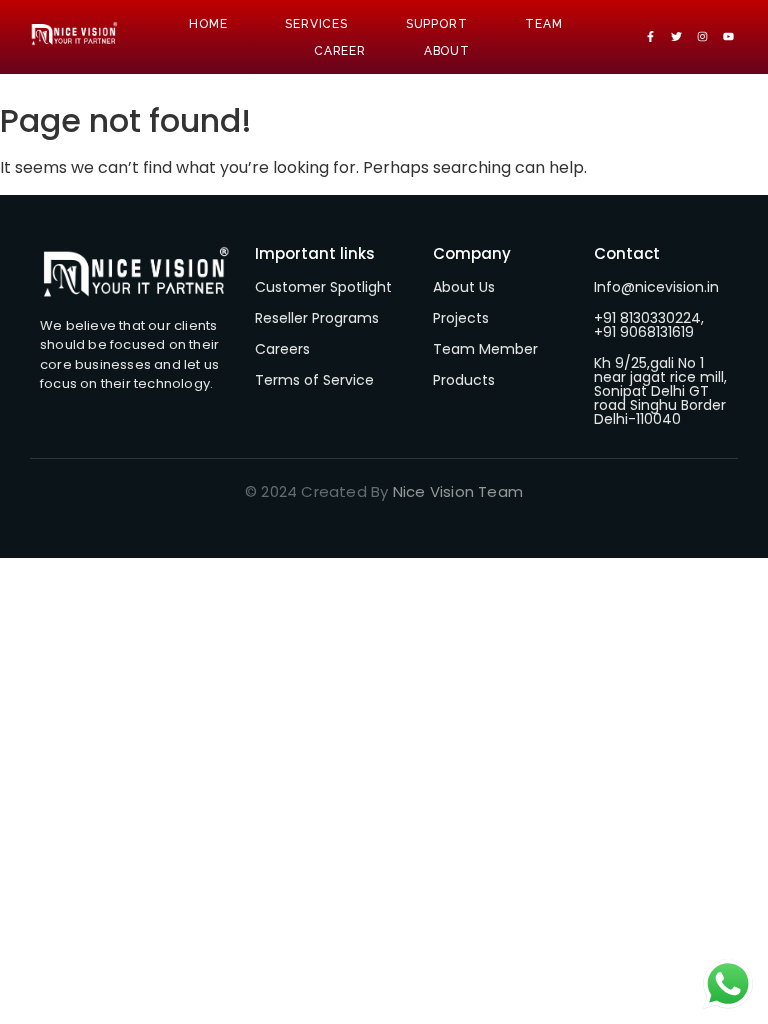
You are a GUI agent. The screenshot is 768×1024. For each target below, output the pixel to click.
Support (437, 24)
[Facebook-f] (651, 37)
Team (543, 24)
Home (208, 24)
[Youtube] (728, 37)
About (447, 51)
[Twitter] (677, 37)
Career (340, 51)
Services (316, 24)
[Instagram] (702, 37)
